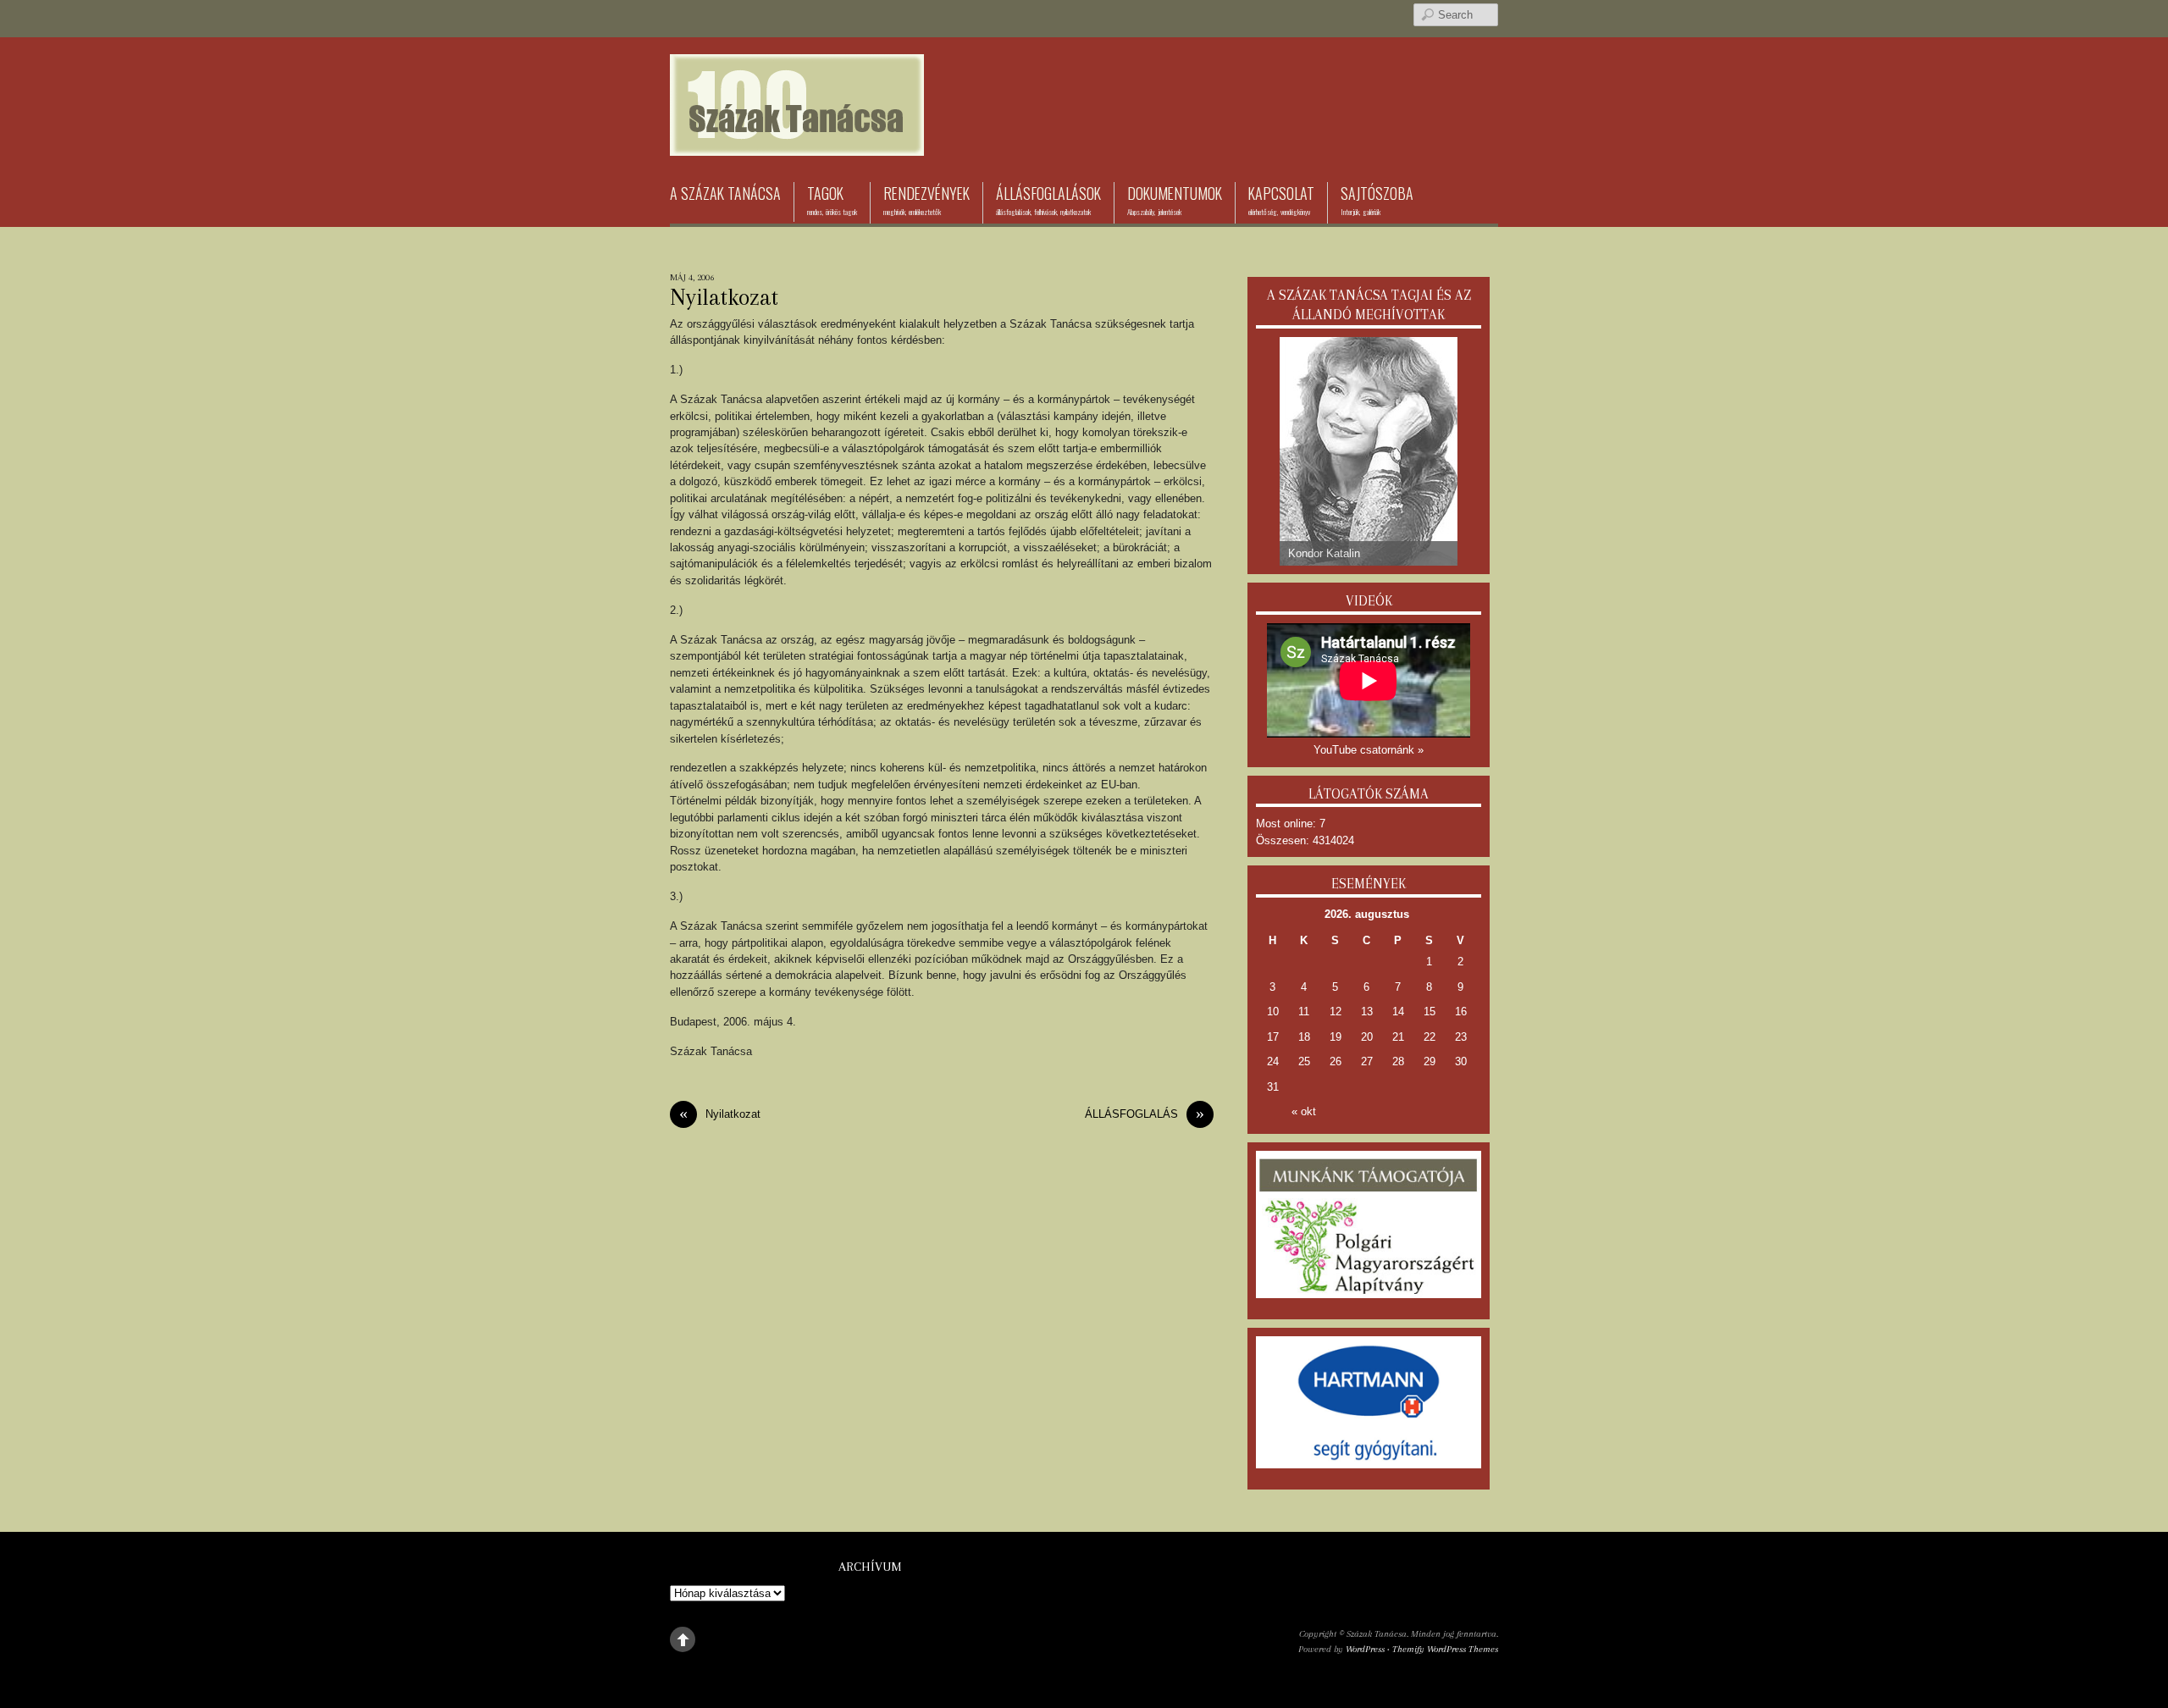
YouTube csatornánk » (1369, 750)
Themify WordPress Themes (1445, 1649)
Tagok (832, 200)
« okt (1304, 1111)
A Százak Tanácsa (725, 193)
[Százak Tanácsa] (797, 130)
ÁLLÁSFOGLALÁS (1145, 1114)
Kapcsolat (1281, 200)
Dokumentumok (1175, 200)
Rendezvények (926, 200)
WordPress (1365, 1649)
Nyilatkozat (724, 297)
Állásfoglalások (1048, 200)
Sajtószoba (1377, 200)
